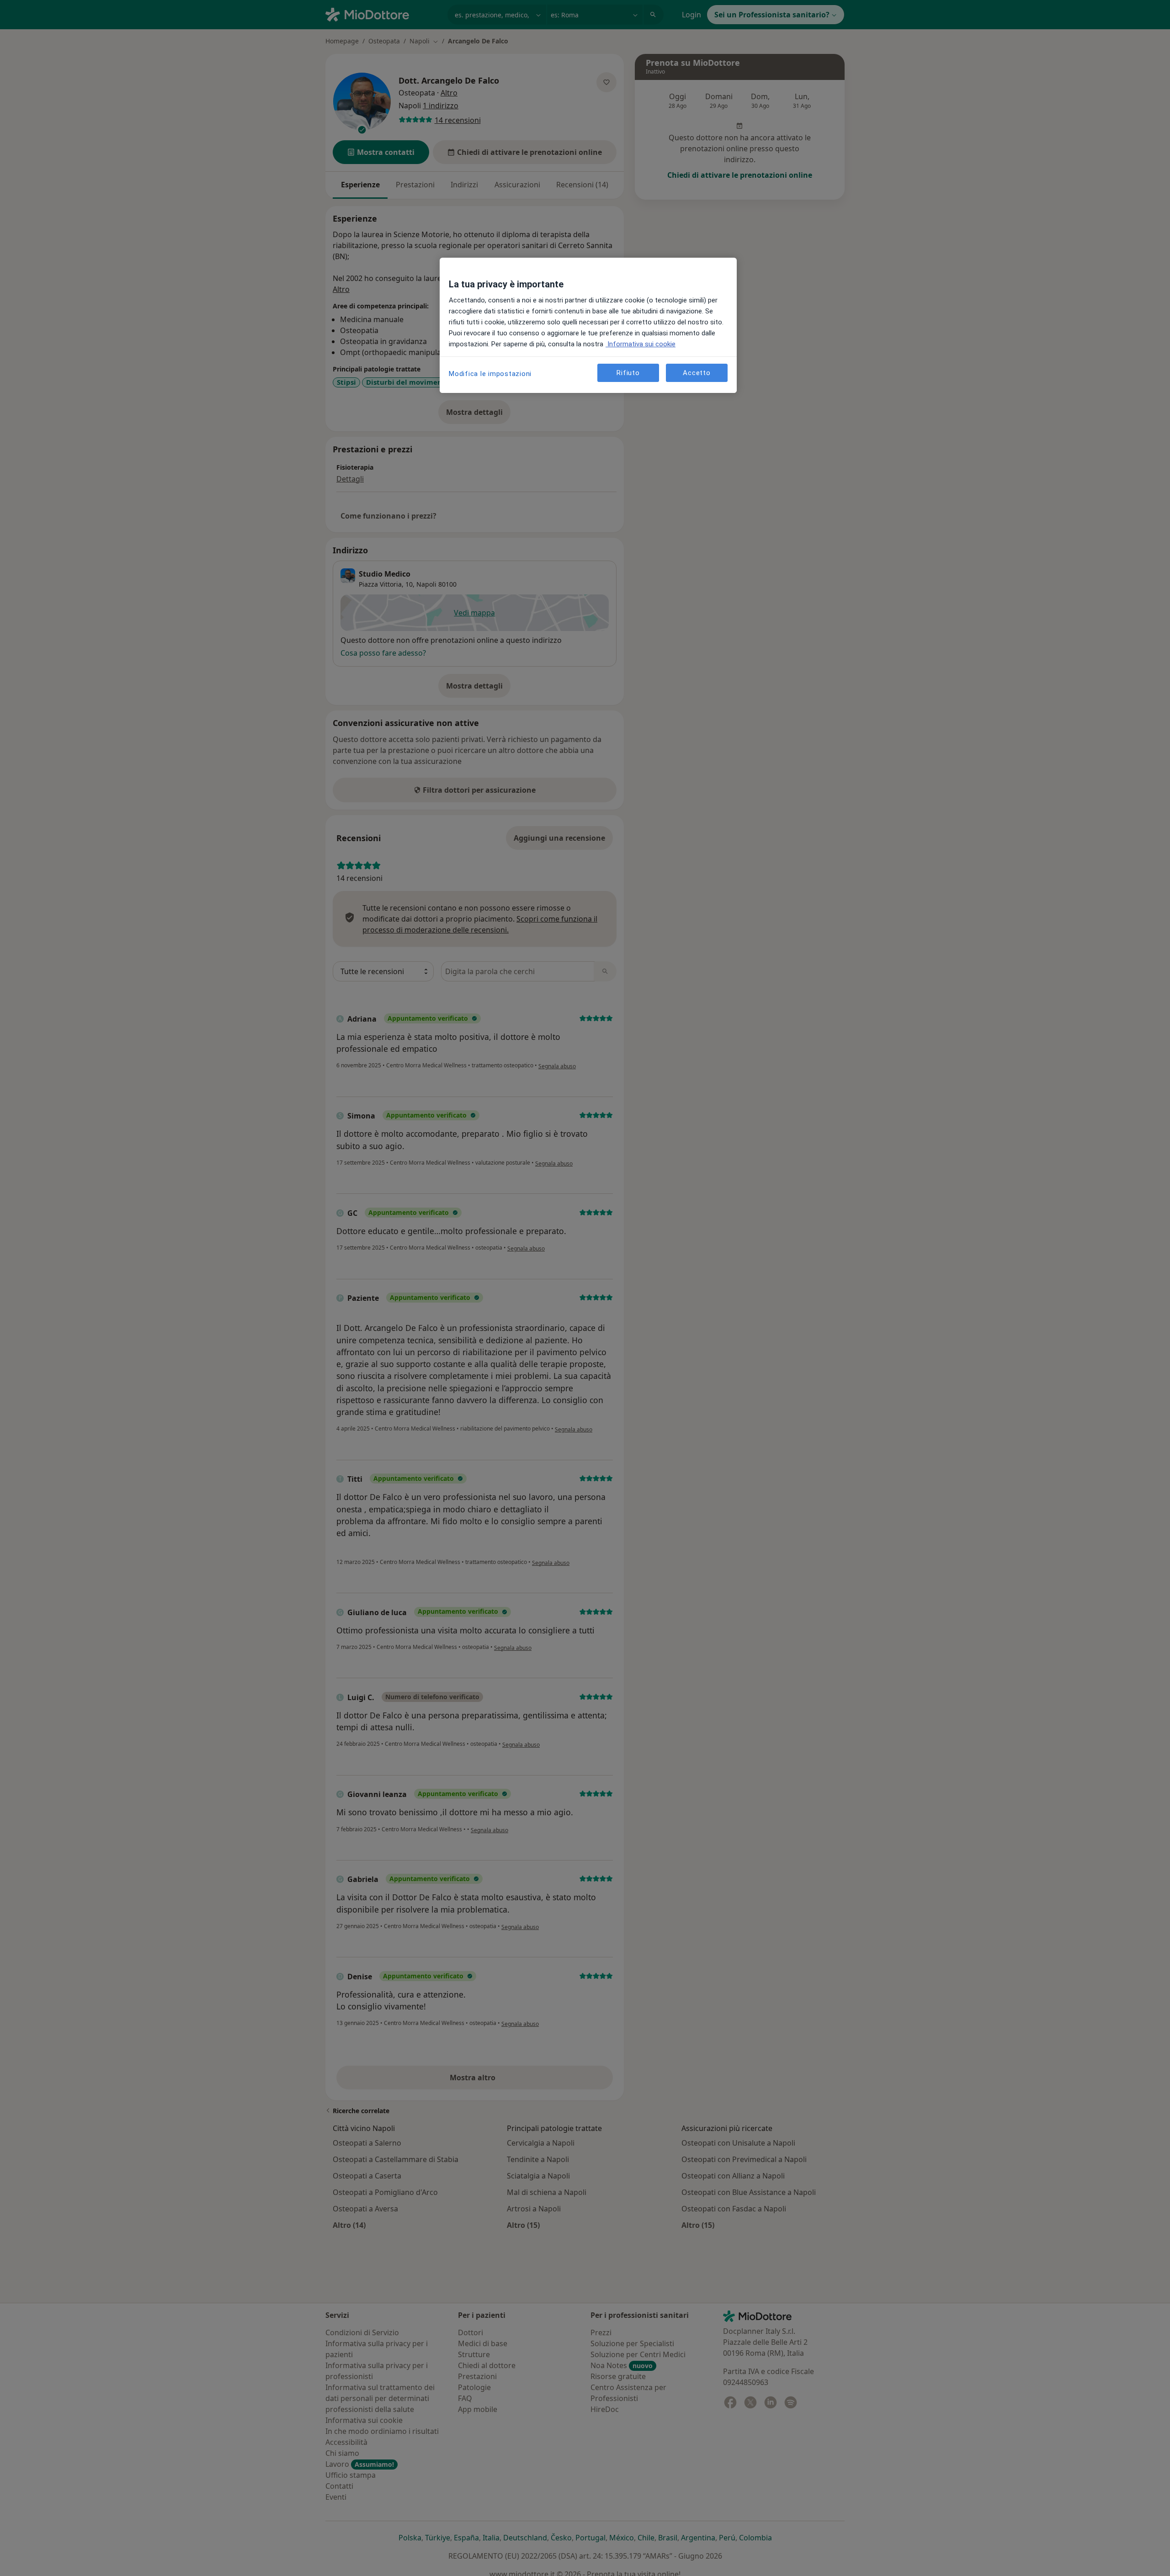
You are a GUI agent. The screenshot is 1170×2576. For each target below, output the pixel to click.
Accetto (697, 372)
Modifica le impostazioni (490, 374)
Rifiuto (628, 372)
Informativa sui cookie (641, 344)
